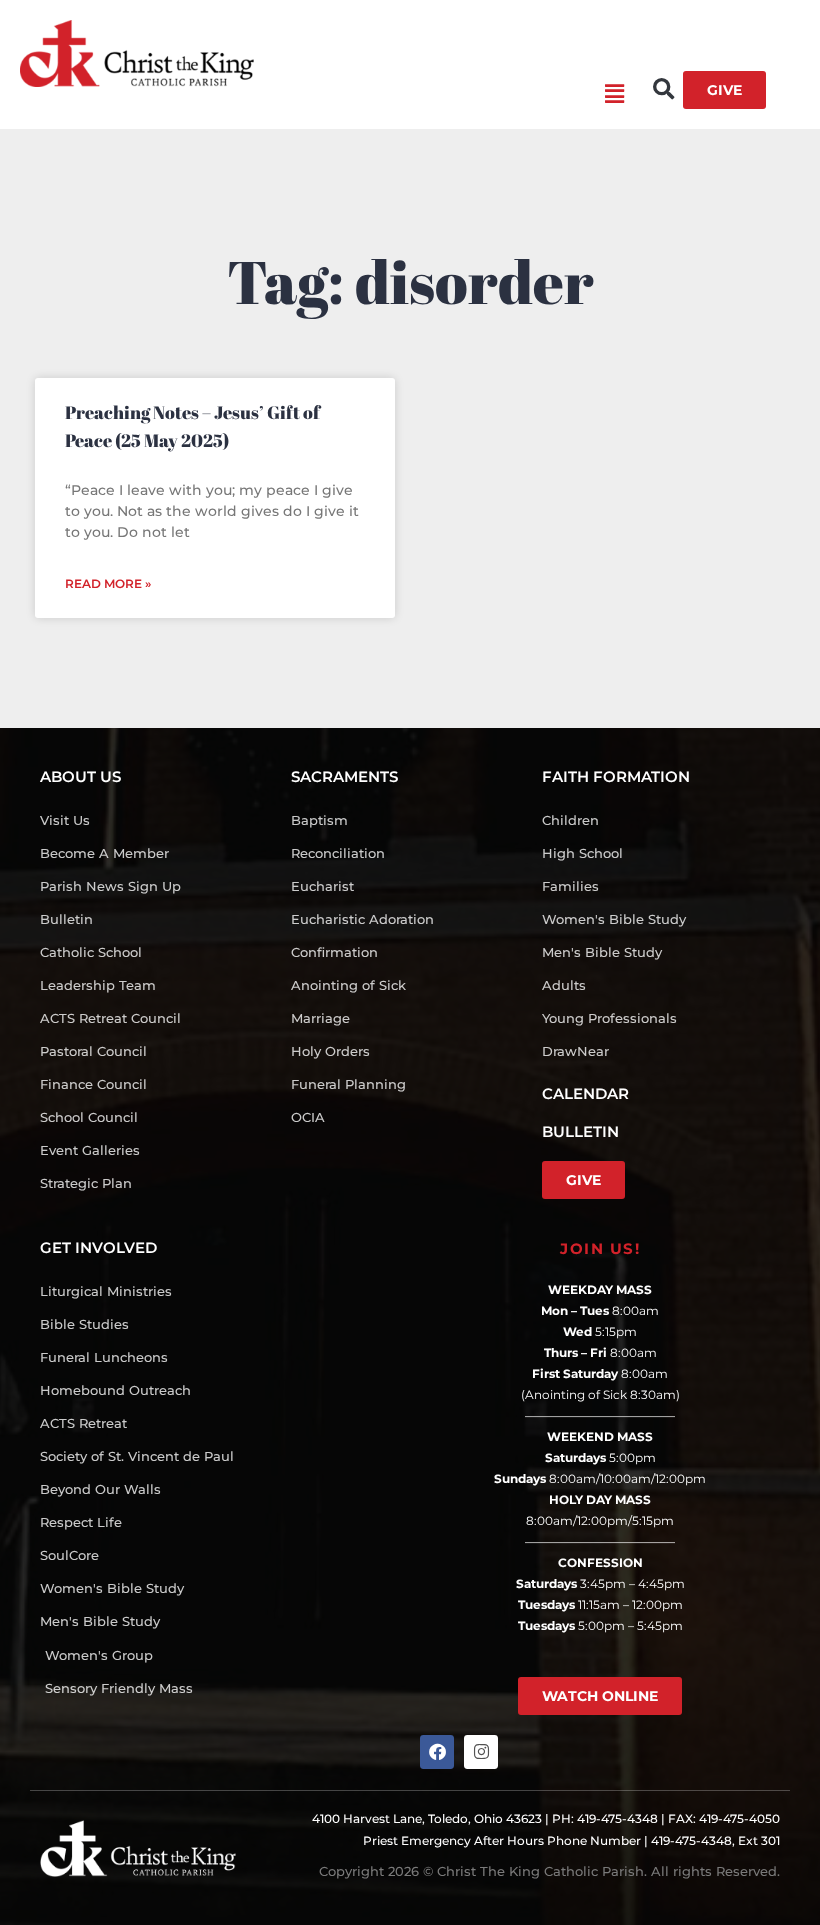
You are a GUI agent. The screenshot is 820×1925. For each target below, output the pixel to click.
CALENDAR (585, 1093)
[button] (439, 95)
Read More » (108, 583)
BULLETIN (580, 1131)
